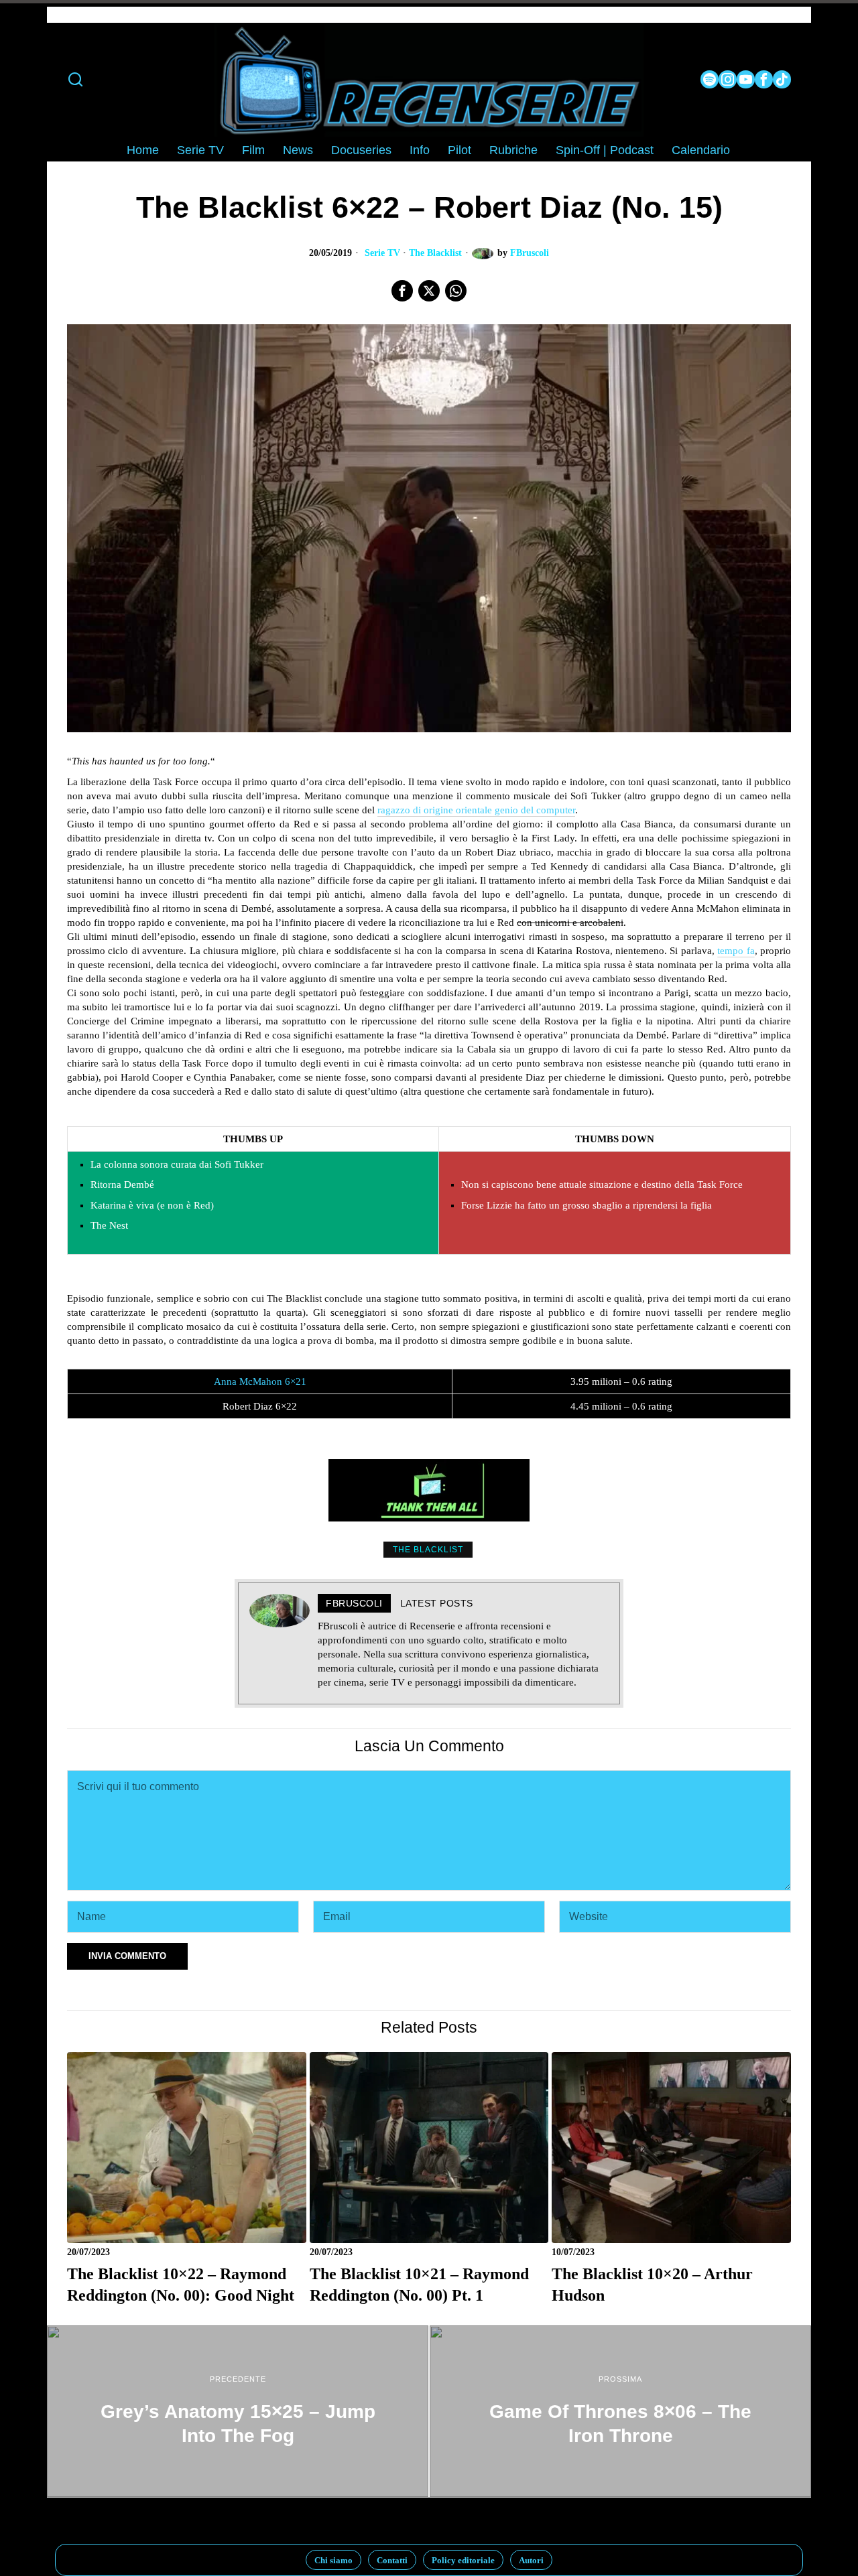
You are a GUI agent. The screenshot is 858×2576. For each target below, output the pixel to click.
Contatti (392, 2560)
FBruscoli (530, 253)
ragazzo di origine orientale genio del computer (476, 810)
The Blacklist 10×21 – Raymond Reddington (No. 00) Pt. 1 (419, 2284)
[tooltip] (710, 79)
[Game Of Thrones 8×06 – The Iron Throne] (620, 2411)
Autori (531, 2560)
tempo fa (736, 951)
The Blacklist (435, 253)
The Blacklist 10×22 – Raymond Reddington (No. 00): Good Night (181, 2284)
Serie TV (382, 253)
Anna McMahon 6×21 (260, 1381)
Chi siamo (333, 2560)
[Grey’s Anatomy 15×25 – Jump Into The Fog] (238, 2411)
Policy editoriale (463, 2560)
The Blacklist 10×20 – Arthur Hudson (652, 2284)
